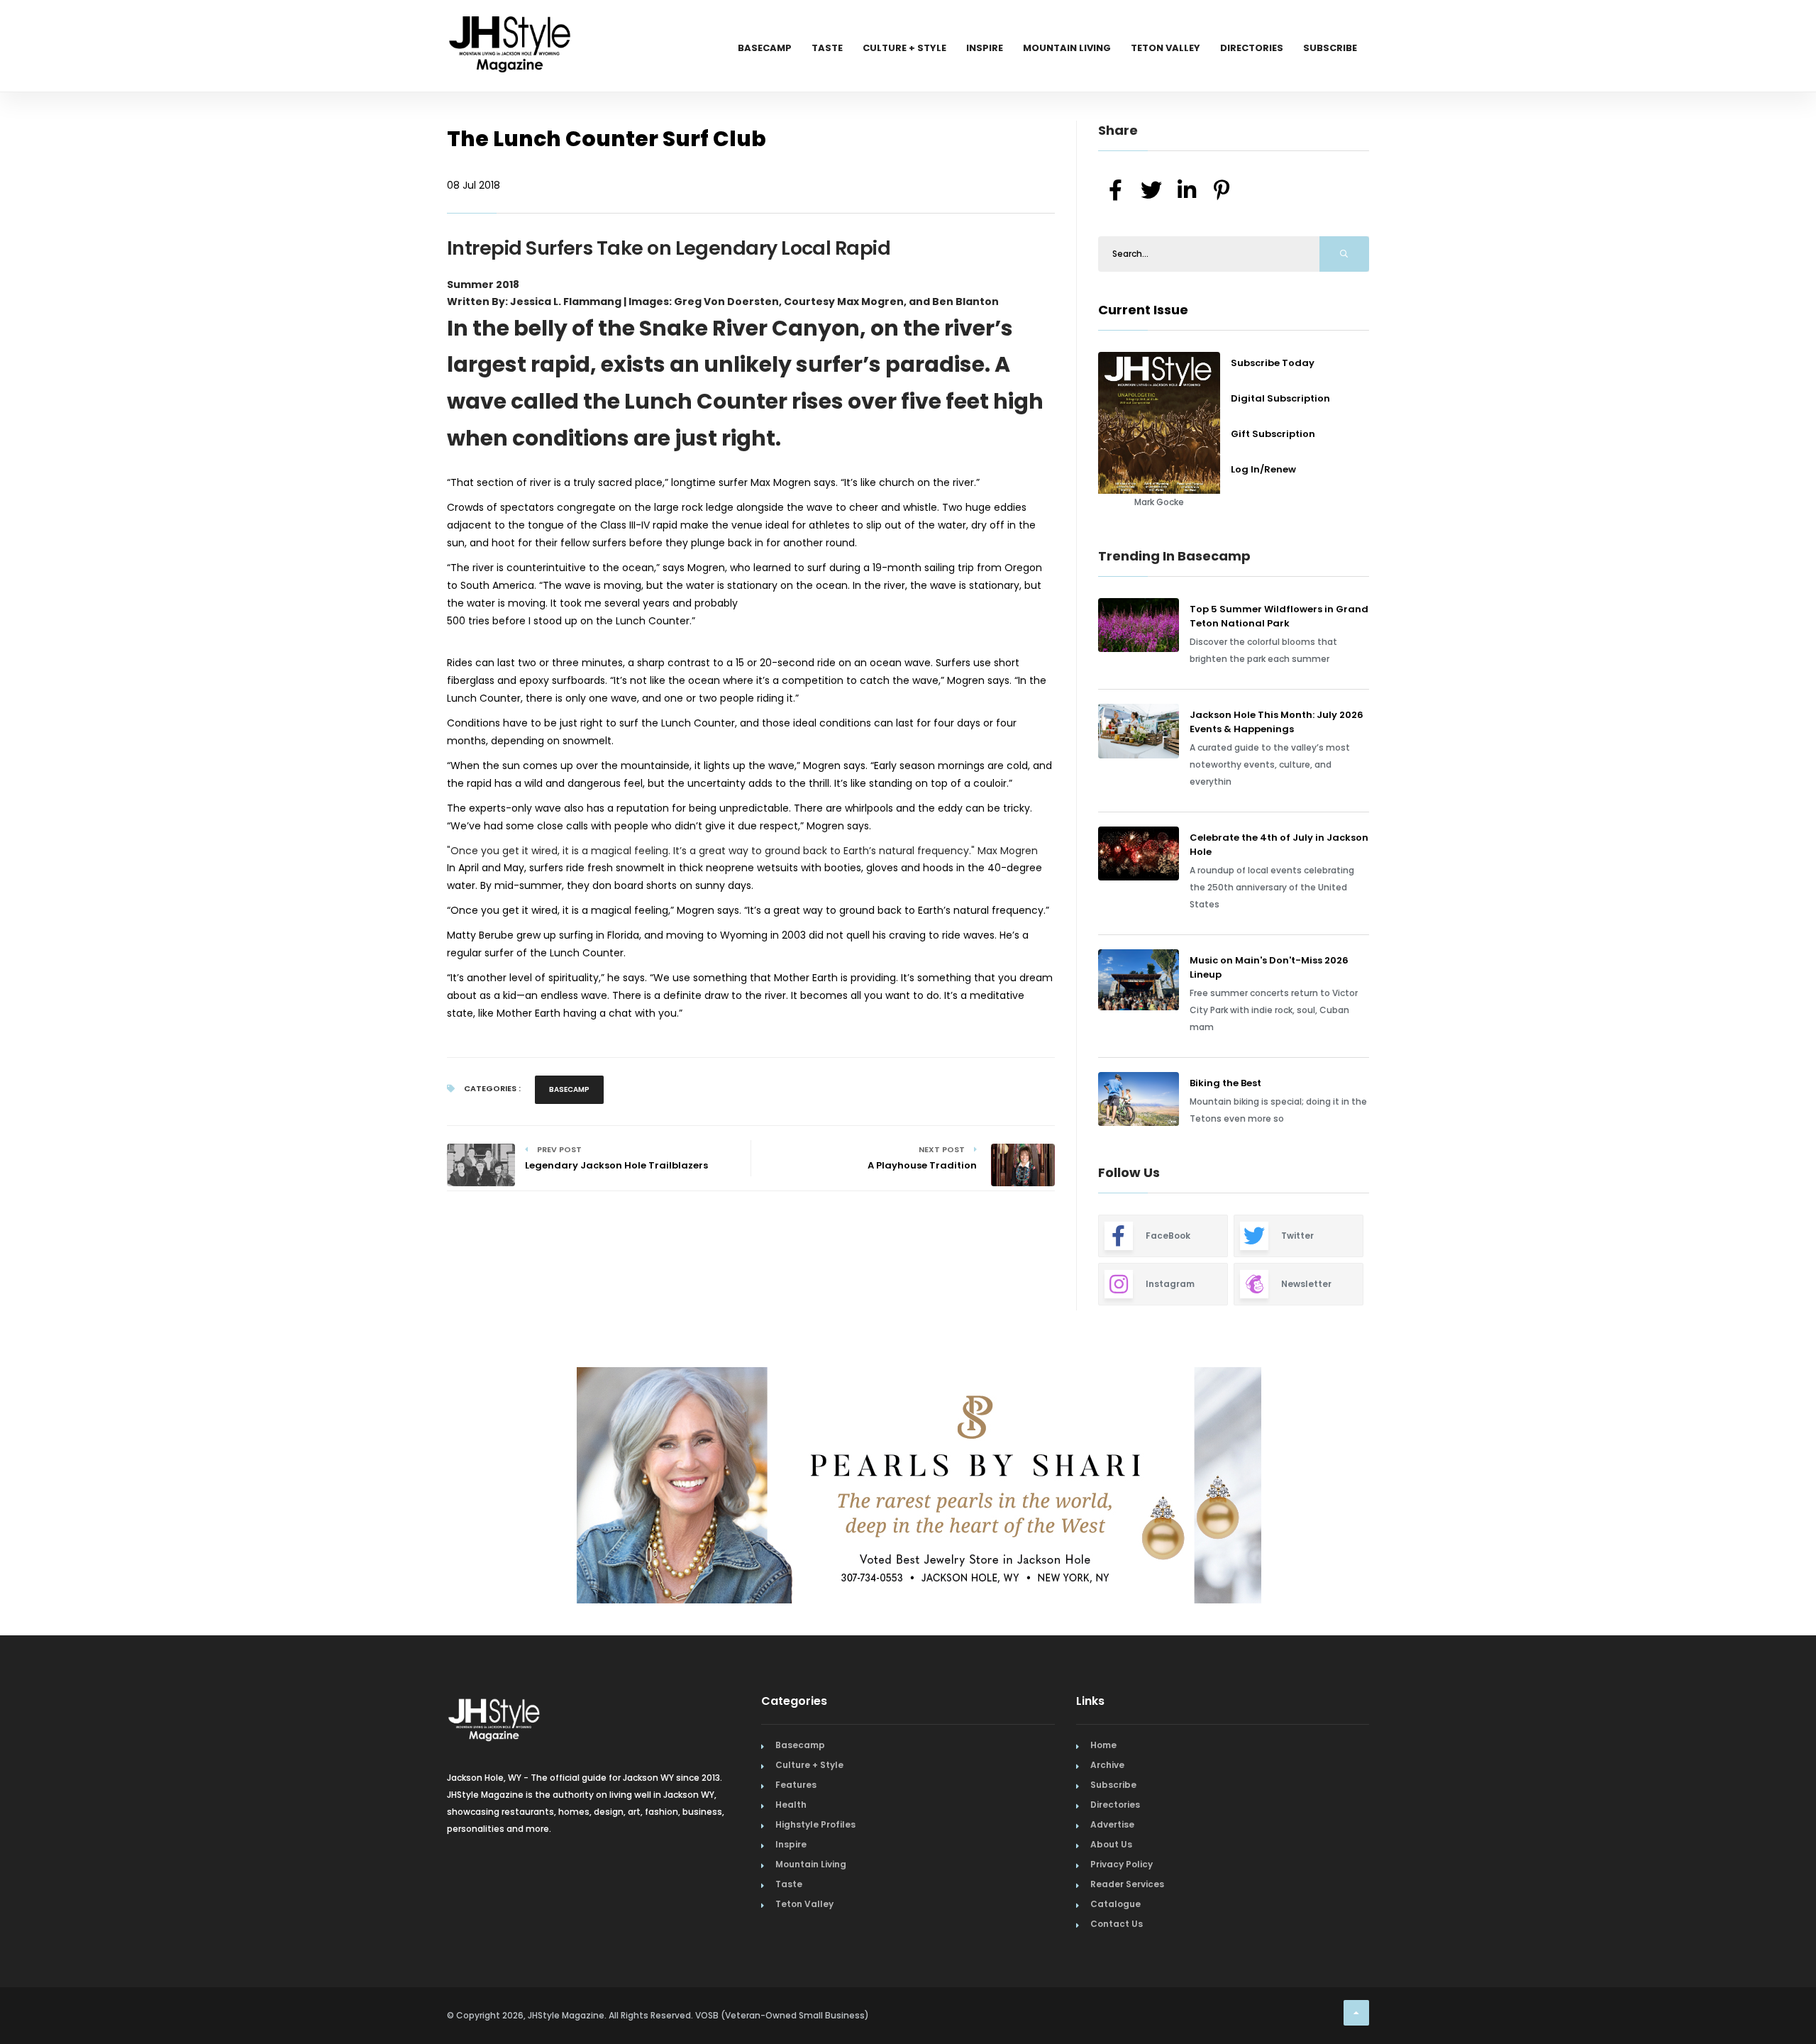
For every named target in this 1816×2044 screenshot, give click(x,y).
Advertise (1112, 1818)
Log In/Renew (1263, 469)
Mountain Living (1067, 48)
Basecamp (765, 48)
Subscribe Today (1273, 363)
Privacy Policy (1122, 1858)
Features (796, 1778)
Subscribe (1330, 48)
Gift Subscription (1273, 434)
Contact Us (1117, 1917)
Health (791, 1798)
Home (1103, 1739)
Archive (1107, 1758)
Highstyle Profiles (815, 1818)
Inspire (985, 48)
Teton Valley (1166, 48)
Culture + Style (904, 48)
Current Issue (1143, 310)
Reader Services (1127, 1878)
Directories (1252, 48)
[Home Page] (511, 25)
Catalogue (1115, 1897)
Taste (827, 48)
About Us (1111, 1838)
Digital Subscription (1280, 398)
